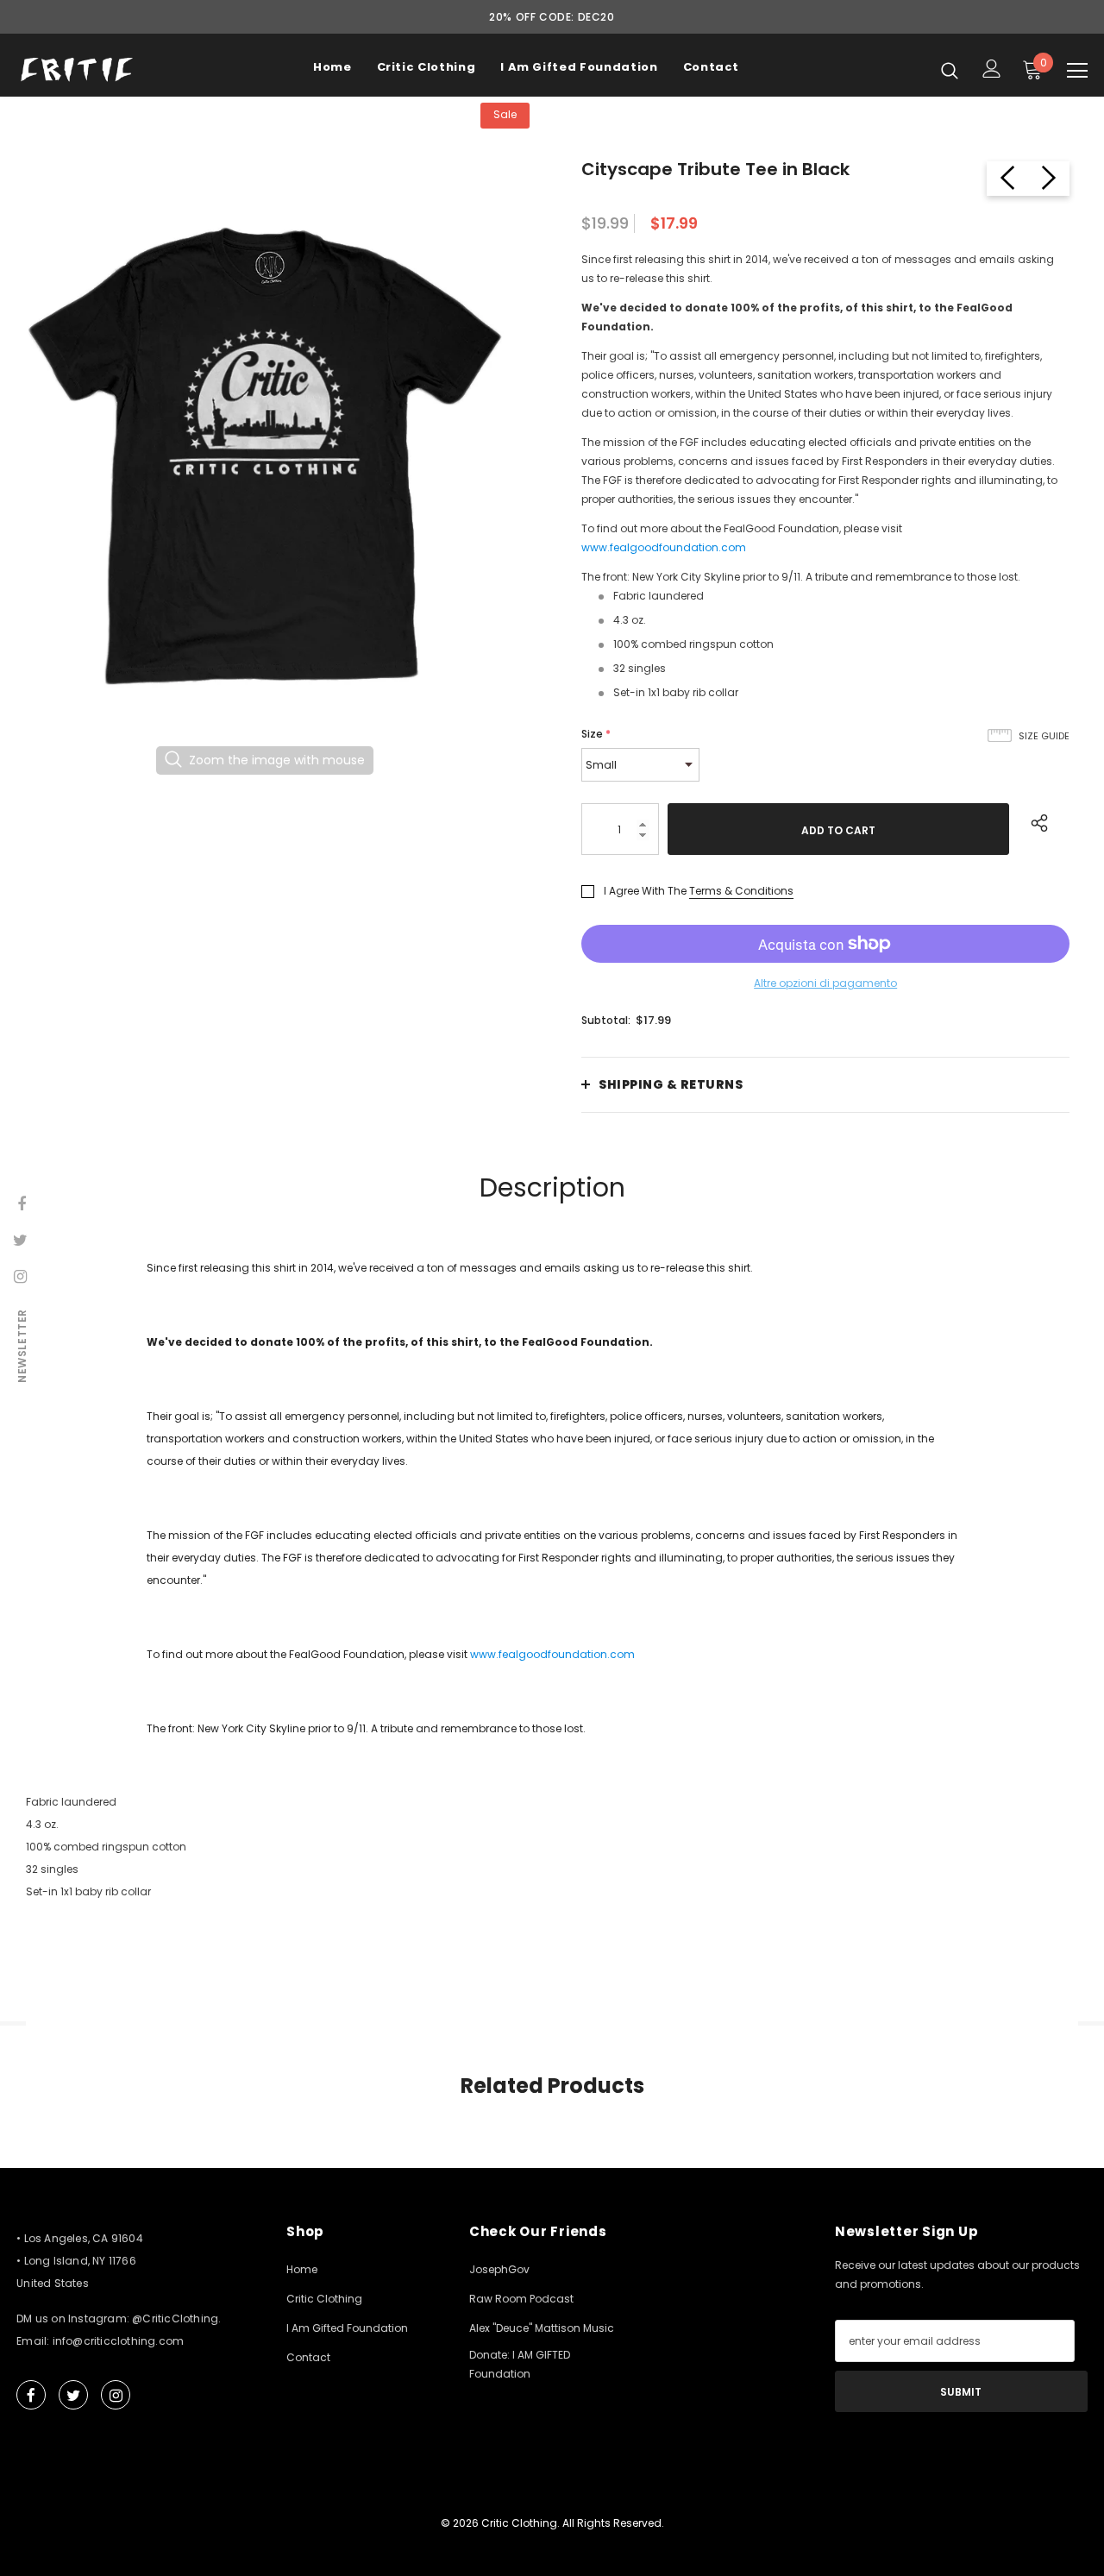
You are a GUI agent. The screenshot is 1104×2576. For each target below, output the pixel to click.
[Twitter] (73, 2395)
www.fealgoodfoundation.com (664, 547)
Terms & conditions (741, 891)
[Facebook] (31, 2395)
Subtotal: (606, 1020)
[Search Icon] (950, 70)
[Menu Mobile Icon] (1077, 71)
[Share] (1035, 820)
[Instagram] (116, 2395)
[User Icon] (992, 69)
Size (596, 734)
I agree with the (645, 891)
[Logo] (77, 69)
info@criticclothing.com (119, 2341)
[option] (265, 456)
